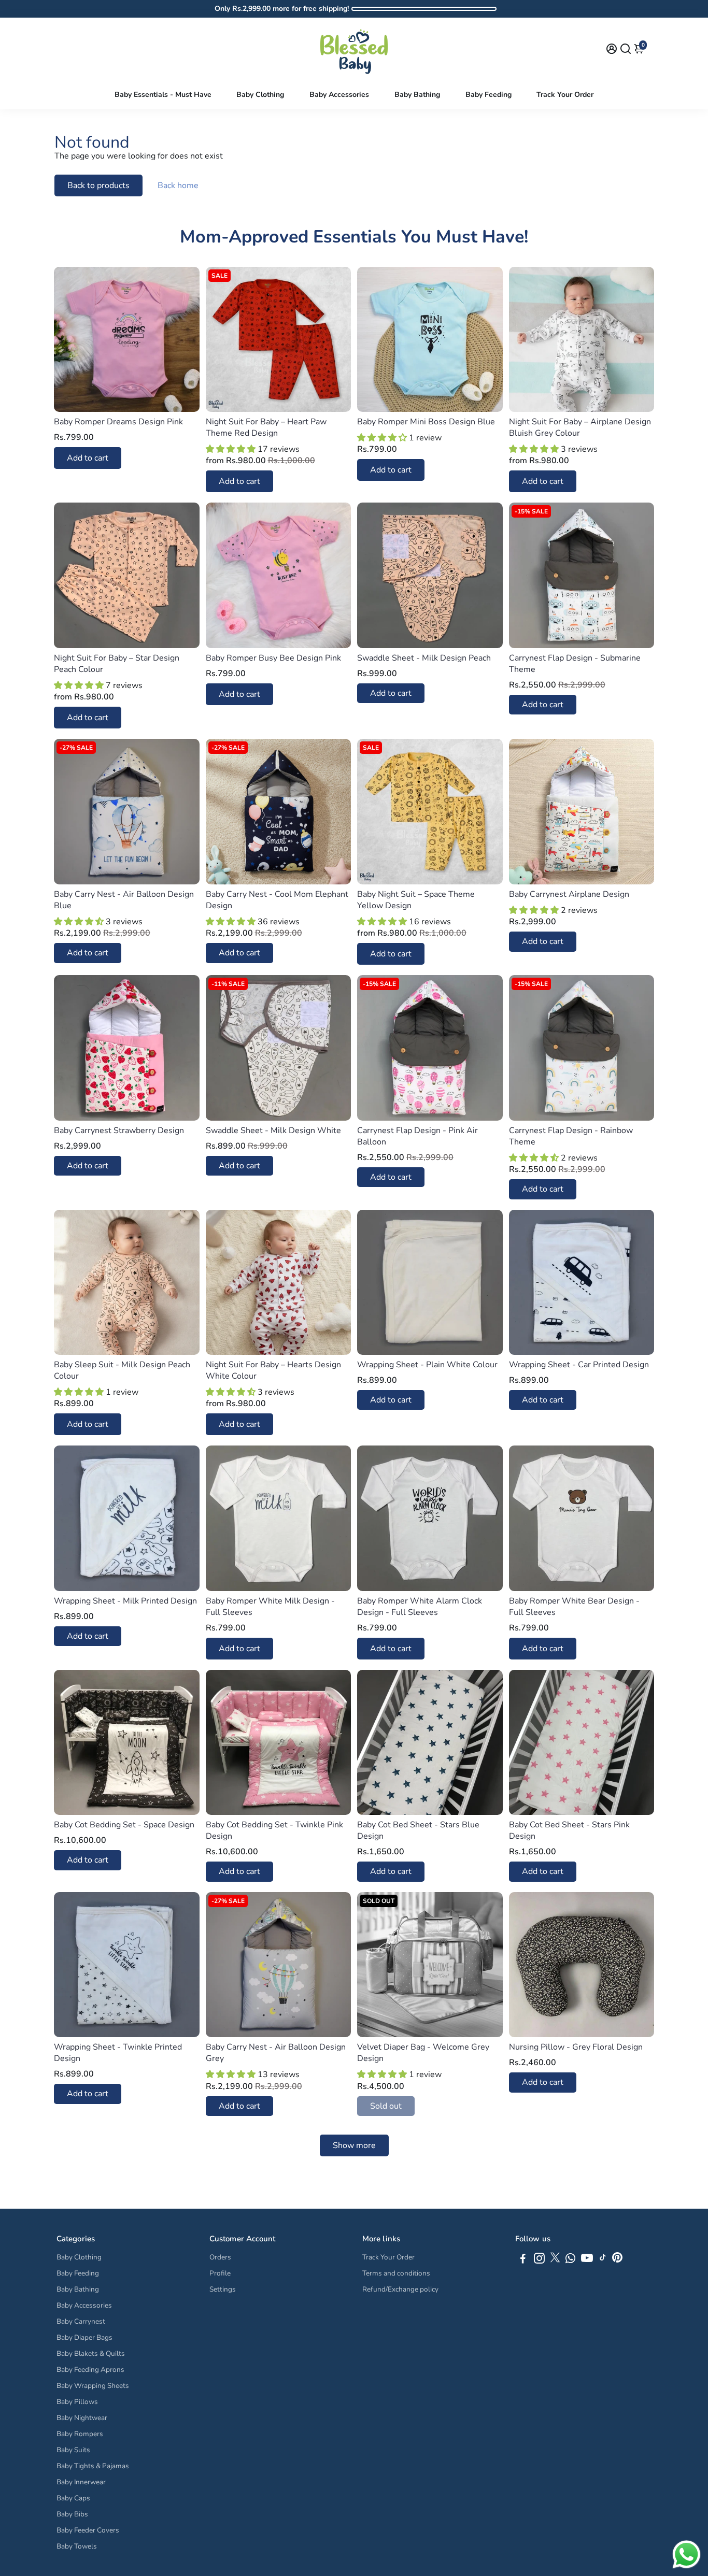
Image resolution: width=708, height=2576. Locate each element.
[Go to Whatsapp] (570, 2260)
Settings (223, 2289)
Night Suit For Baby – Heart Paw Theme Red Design (266, 427)
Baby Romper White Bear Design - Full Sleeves (574, 1607)
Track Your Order (565, 95)
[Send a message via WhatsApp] (686, 2554)
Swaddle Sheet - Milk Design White (273, 1130)
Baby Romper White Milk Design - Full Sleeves (270, 1607)
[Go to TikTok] (603, 2260)
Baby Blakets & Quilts (91, 2353)
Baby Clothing (260, 95)
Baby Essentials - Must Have (163, 95)
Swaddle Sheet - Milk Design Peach (424, 658)
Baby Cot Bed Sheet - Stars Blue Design (418, 1830)
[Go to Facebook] (523, 2260)
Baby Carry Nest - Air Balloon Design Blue (124, 900)
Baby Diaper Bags (84, 2337)
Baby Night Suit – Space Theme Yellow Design (416, 900)
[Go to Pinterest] (617, 2260)
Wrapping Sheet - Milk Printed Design (125, 1601)
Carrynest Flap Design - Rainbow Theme (571, 1136)
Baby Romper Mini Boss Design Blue (426, 422)
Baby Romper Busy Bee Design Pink (273, 658)
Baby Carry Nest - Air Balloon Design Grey (276, 2053)
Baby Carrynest (81, 2321)
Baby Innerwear (81, 2482)
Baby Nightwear (82, 2418)
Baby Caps (73, 2498)
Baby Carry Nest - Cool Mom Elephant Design (277, 900)
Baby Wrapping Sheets (93, 2386)
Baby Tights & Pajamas (93, 2466)
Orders (220, 2257)
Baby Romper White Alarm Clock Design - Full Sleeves (420, 1607)
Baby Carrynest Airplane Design (569, 894)
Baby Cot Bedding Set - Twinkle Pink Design (274, 1830)
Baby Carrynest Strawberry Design (119, 1130)
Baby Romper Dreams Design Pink (118, 422)
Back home (178, 185)
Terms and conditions (396, 2273)
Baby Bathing (417, 95)
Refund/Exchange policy (400, 2289)
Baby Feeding (488, 95)
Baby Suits (73, 2450)
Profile (220, 2273)
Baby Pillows (77, 2402)
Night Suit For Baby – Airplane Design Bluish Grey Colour (580, 427)
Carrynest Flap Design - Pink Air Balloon (417, 1136)
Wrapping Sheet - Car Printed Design (579, 1365)
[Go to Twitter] (555, 2260)
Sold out (386, 2106)
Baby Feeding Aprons (90, 2370)
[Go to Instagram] (539, 2260)
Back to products (98, 185)
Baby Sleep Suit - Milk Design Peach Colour (122, 1370)
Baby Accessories (339, 95)
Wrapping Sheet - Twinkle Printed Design (118, 2053)
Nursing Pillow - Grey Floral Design (576, 2047)
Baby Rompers (80, 2434)
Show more (354, 2145)
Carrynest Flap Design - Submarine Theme (575, 664)
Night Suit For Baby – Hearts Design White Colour (273, 1370)
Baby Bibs (72, 2514)
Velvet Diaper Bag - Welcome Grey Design (423, 2053)
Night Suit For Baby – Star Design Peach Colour (117, 664)
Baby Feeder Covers (88, 2530)
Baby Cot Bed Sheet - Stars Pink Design (569, 1830)
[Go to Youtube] (587, 2260)
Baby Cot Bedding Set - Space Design (124, 1825)
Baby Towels (77, 2546)
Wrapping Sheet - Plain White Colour (427, 1365)
